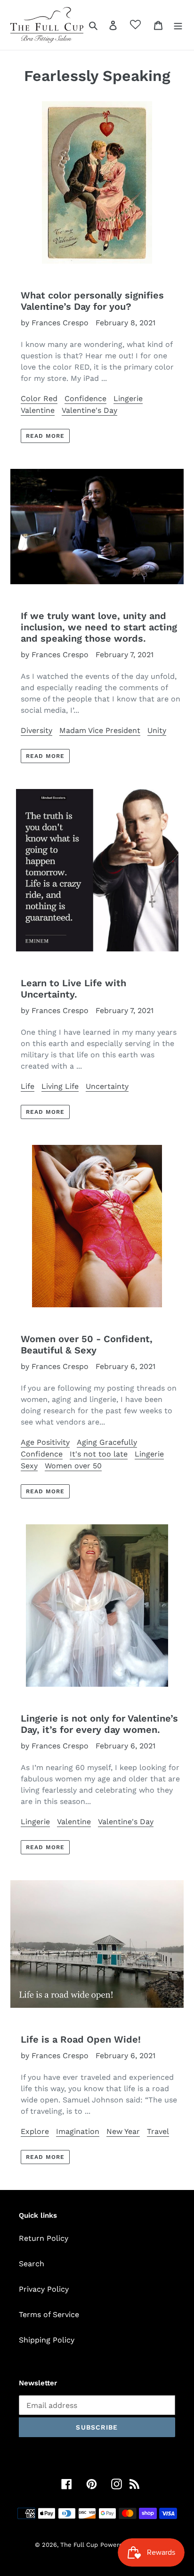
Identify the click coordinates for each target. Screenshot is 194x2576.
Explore (35, 2131)
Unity (157, 730)
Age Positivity (45, 1442)
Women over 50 (73, 1466)
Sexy (29, 1466)
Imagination (78, 2131)
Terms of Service (49, 2314)
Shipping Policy (47, 2340)
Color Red (39, 398)
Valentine (38, 410)
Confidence (85, 398)
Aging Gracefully (107, 1442)
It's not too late (99, 1454)
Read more (45, 436)
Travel (158, 2131)
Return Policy (44, 2238)
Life (28, 1086)
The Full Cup (79, 2545)
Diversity (36, 730)
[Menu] (178, 25)
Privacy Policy (44, 2289)
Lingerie (128, 398)
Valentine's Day (89, 410)
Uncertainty (107, 1086)
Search (32, 2264)
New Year (123, 2131)
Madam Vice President (100, 730)
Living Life (60, 1086)
